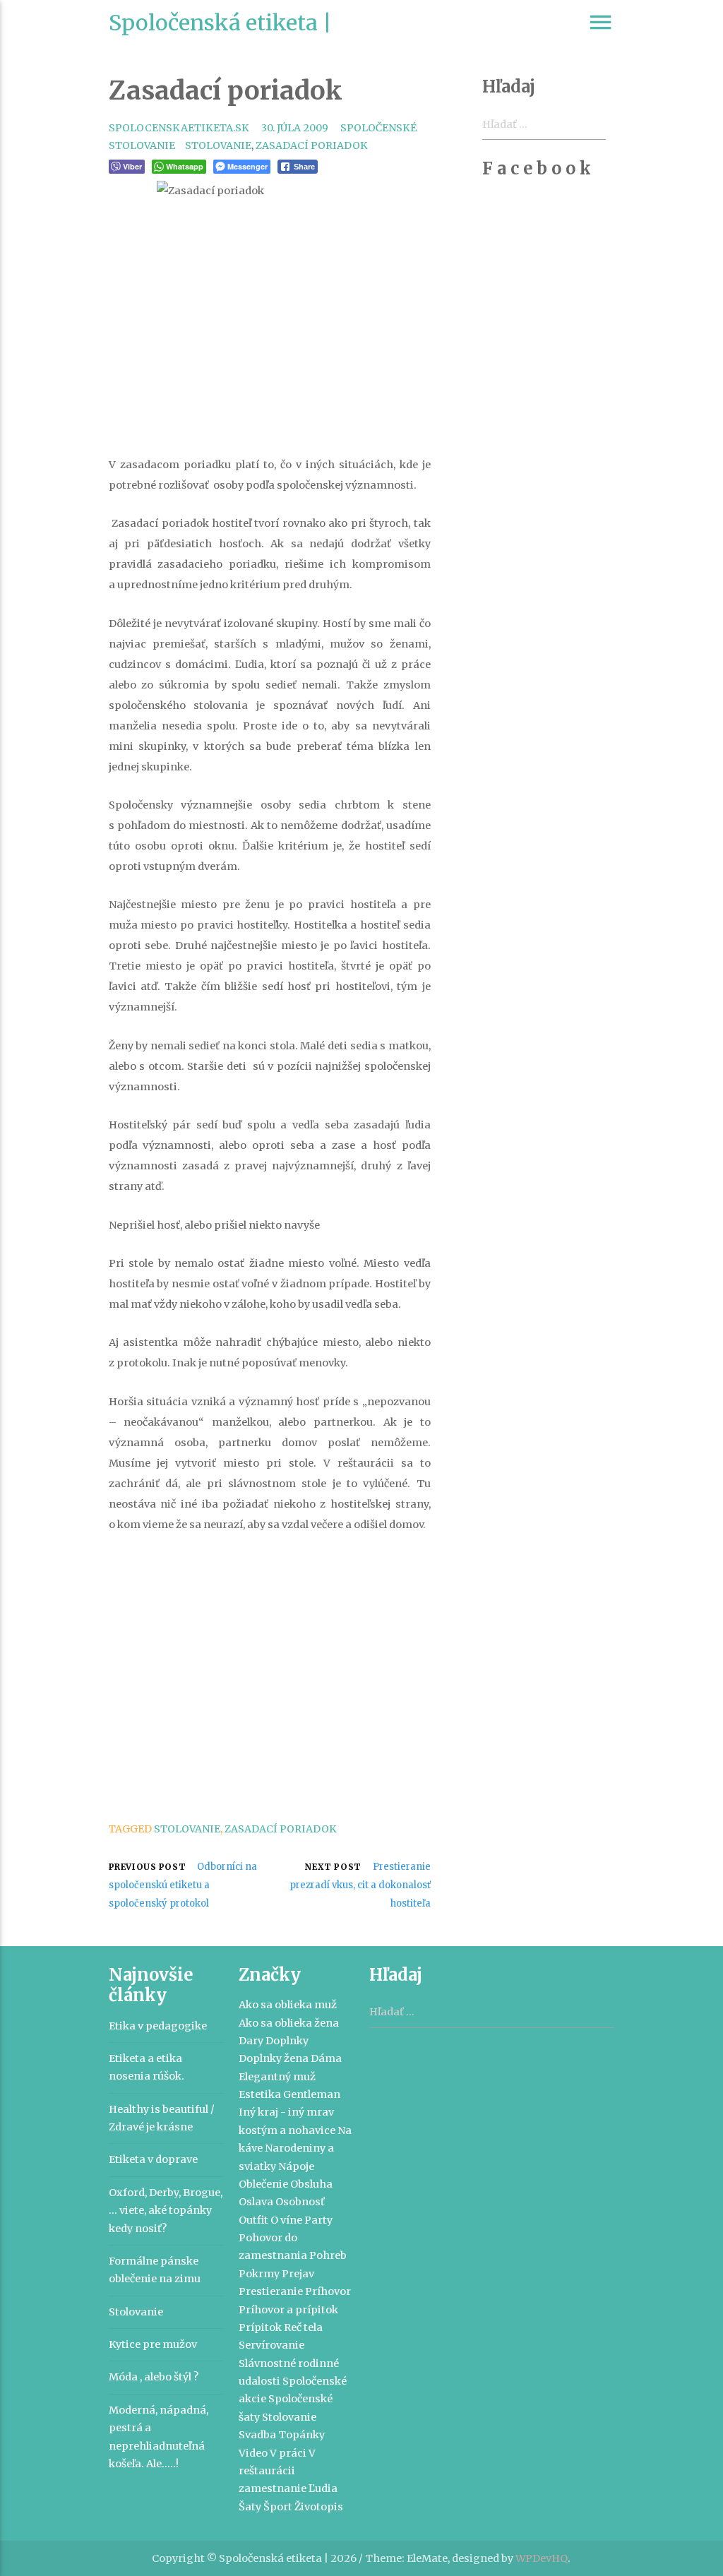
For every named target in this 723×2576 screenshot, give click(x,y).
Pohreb (328, 2255)
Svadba (257, 2435)
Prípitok (260, 2327)
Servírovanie (271, 2345)
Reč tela (303, 2327)
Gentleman (312, 2094)
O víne (286, 2220)
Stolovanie (218, 145)
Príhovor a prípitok (288, 2310)
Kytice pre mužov (153, 2344)
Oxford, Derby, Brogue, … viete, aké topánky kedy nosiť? (166, 2211)
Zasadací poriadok (312, 145)
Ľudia (323, 2488)
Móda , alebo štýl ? (154, 2377)
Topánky (301, 2435)
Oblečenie (263, 2184)
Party (318, 2220)
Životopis (319, 2507)
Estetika (260, 2094)
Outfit (253, 2220)
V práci (288, 2453)
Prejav (298, 2274)
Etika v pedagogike (158, 2026)
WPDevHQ (542, 2558)
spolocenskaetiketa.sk (179, 128)
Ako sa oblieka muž (288, 2005)
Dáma (326, 2058)
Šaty (250, 2507)
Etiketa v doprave (153, 2159)
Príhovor (328, 2291)
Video (253, 2453)
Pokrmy (259, 2274)
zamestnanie (273, 2488)
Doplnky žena (274, 2058)
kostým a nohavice (287, 2130)
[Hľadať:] (492, 2012)
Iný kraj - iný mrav (286, 2112)
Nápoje (296, 2166)
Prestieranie (271, 2291)
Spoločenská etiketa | (220, 23)
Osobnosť (300, 2202)
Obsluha (311, 2184)
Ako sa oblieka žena (289, 2023)
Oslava (256, 2202)
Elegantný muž (277, 2077)
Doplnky (287, 2041)
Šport (278, 2507)
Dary (251, 2041)
